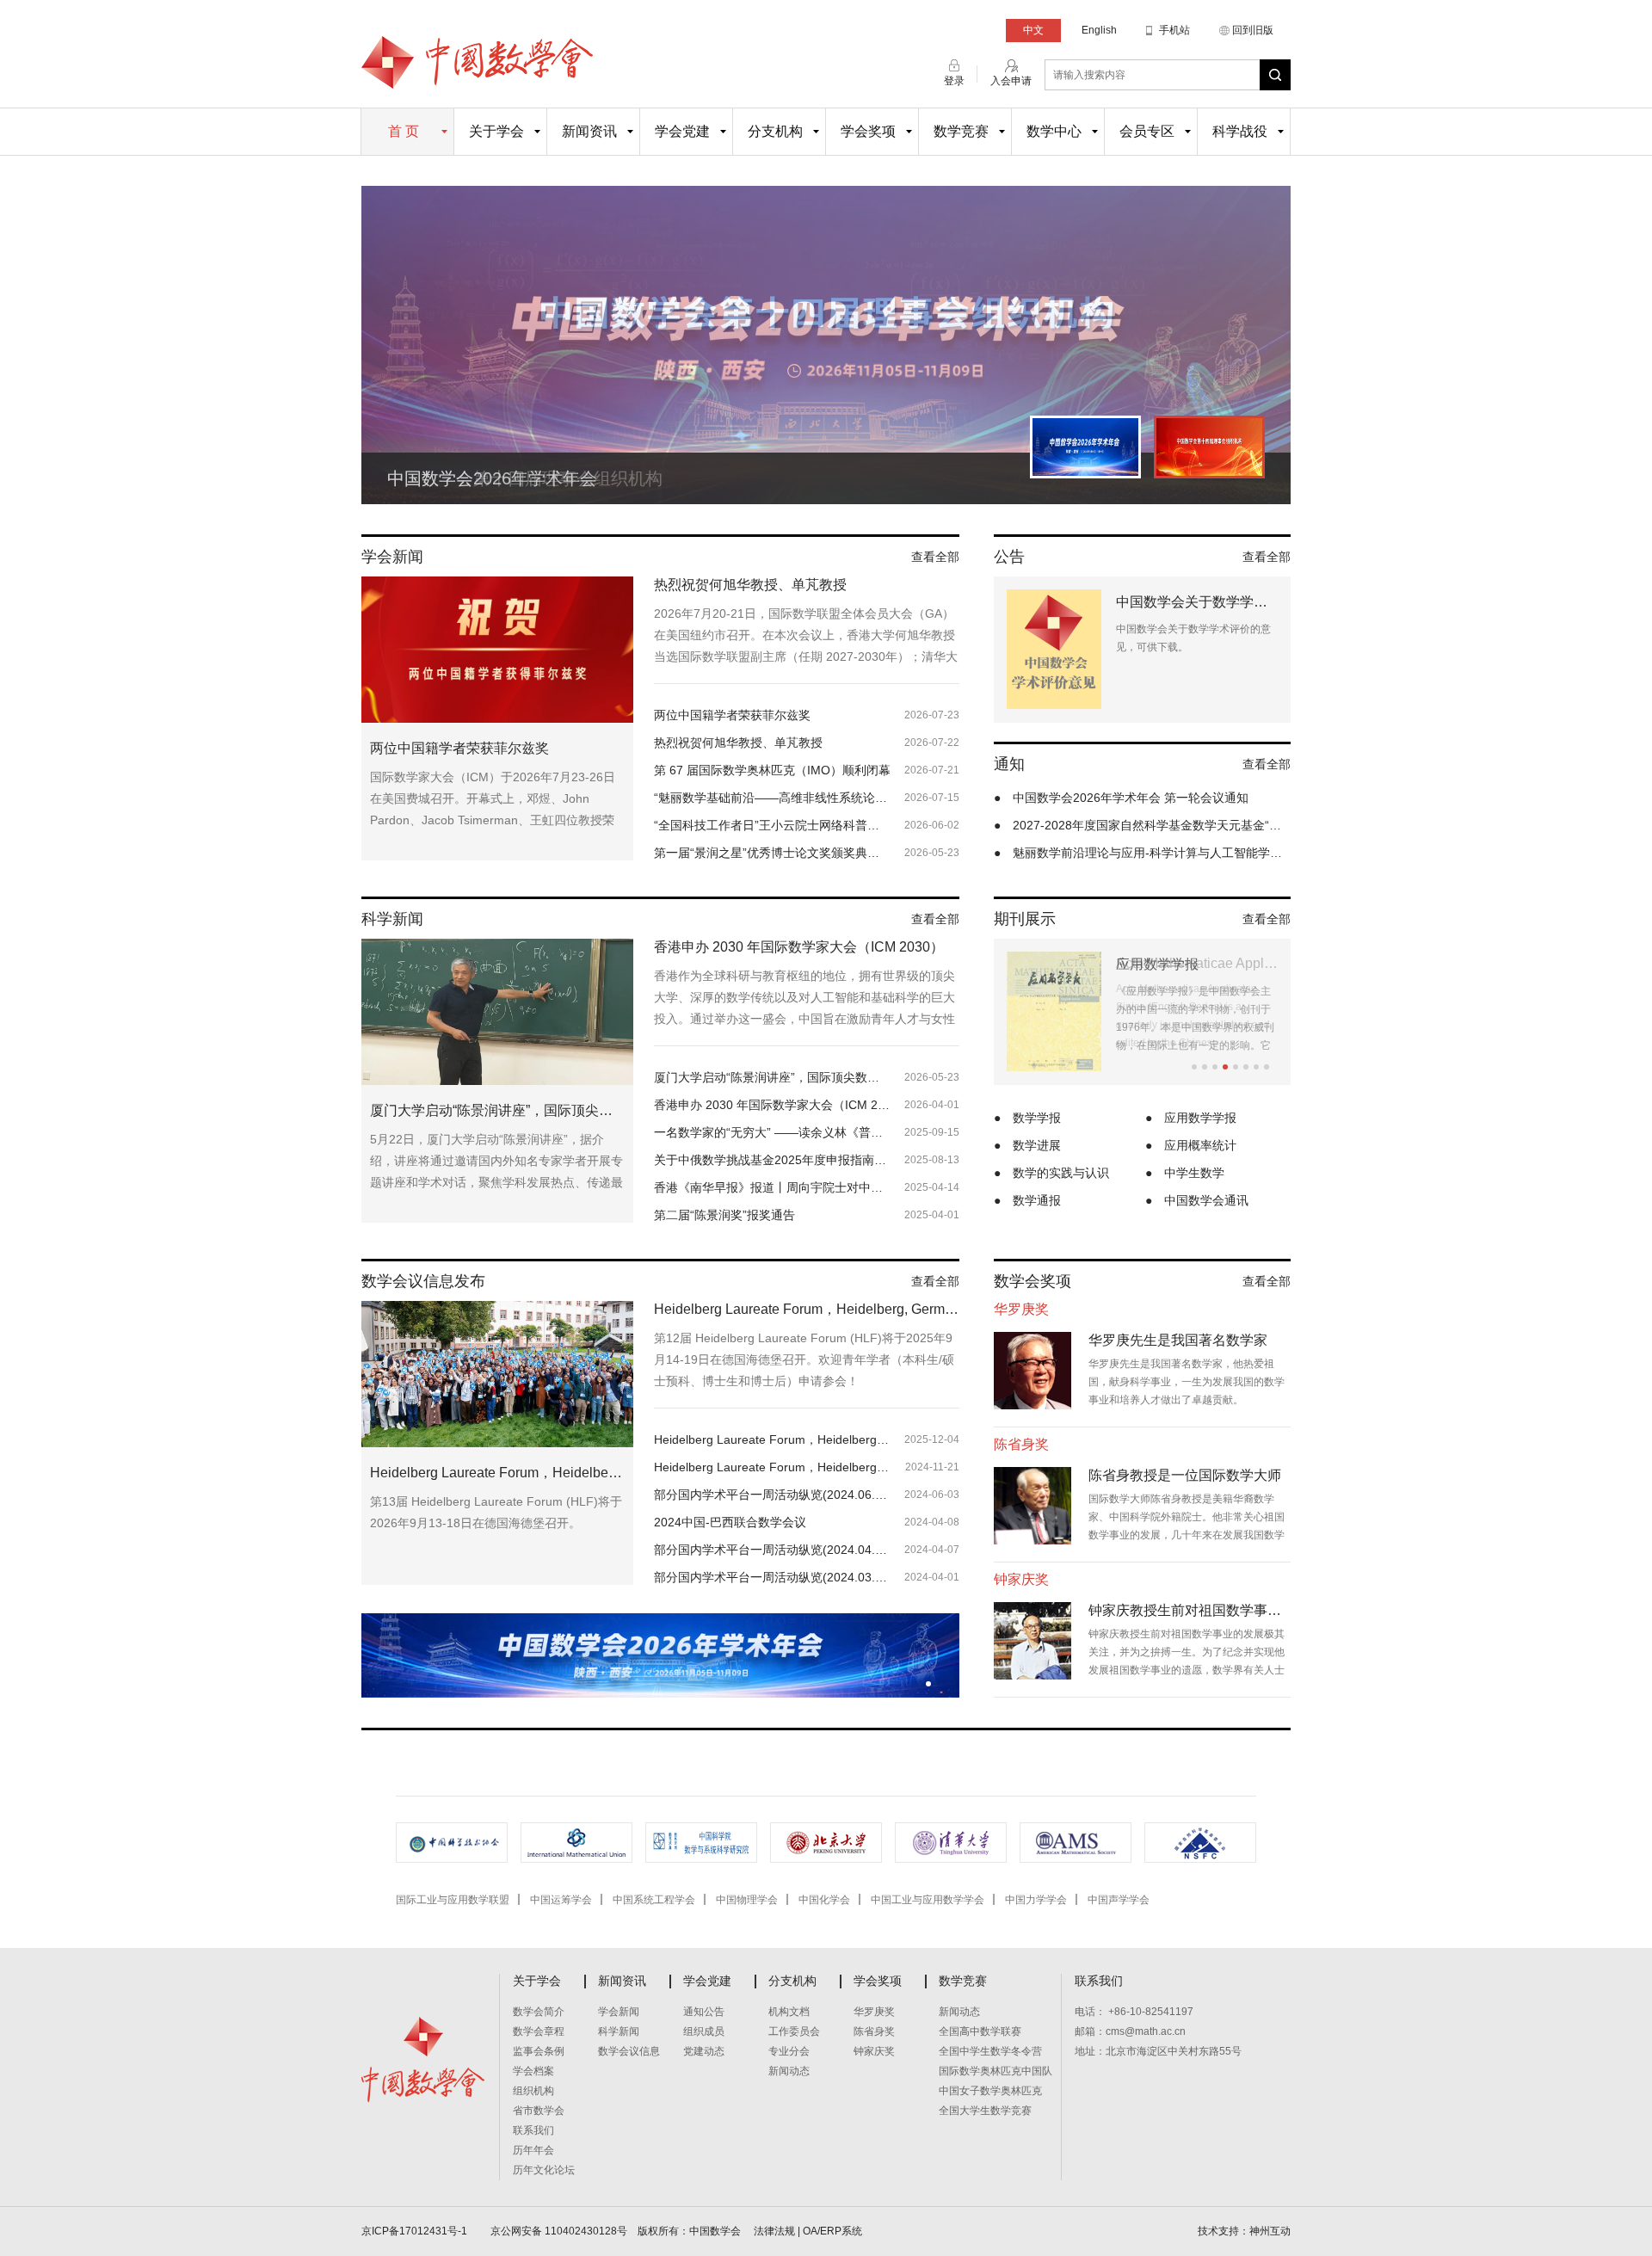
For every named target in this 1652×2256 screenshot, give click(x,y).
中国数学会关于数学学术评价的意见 (1197, 602)
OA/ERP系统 (832, 2231)
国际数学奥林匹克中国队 (996, 2071)
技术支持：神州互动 (1244, 2231)
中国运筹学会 (561, 1900)
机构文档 (789, 2012)
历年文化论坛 (544, 2170)
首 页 (404, 131)
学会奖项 (868, 131)
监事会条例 (539, 2051)
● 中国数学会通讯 (1197, 1200)
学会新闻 (619, 2012)
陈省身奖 (874, 2031)
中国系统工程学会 (654, 1900)
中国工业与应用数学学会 (928, 1900)
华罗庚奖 (874, 2012)
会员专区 (1147, 131)
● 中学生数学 (1185, 1173)
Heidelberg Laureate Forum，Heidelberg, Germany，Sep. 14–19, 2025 (807, 1309)
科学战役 (1240, 131)
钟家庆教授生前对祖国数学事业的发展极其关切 (1190, 1610)
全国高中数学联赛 (980, 2031)
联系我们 (533, 2130)
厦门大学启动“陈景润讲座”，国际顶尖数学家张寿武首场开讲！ (497, 1110)
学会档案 (533, 2071)
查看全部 (935, 557)
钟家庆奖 (874, 2051)
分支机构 (775, 131)
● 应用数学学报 (1191, 1118)
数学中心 (1054, 131)
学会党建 (682, 131)
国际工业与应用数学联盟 (453, 1900)
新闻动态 (789, 2071)
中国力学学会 (1036, 1900)
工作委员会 (794, 2031)
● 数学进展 (1027, 1145)
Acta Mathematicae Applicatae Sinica (1197, 963)
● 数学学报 (1027, 1118)
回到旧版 (1253, 30)
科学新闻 (619, 2031)
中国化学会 (824, 1900)
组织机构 (533, 2091)
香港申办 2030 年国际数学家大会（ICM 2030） (799, 947)
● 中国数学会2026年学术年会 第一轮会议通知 (1121, 798)
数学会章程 (539, 2031)
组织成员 (704, 2031)
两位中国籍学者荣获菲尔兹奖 (459, 748)
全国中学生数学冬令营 (990, 2051)
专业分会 (789, 2051)
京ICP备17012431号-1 (416, 2231)
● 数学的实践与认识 (1051, 1173)
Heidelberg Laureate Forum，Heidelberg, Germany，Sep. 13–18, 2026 (497, 1473)
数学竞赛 (961, 131)
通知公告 (704, 2012)
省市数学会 (539, 2111)
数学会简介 (539, 2012)
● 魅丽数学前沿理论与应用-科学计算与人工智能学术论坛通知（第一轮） (1142, 853)
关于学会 (496, 131)
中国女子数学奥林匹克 (990, 2091)
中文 (1033, 30)
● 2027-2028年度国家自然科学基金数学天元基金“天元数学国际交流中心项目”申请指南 (1142, 825)
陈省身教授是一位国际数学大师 (1185, 1475)
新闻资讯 (589, 131)
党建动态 (704, 2051)
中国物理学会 (747, 1900)
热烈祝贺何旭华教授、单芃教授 (750, 585)
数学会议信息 (629, 2051)
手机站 (1174, 30)
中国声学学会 (1119, 1900)
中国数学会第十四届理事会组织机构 (525, 478)
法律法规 (774, 2231)
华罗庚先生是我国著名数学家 (1178, 1340)
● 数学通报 (1027, 1200)
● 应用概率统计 (1191, 1145)
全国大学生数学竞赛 (985, 2111)
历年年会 (533, 2150)
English (1099, 30)
